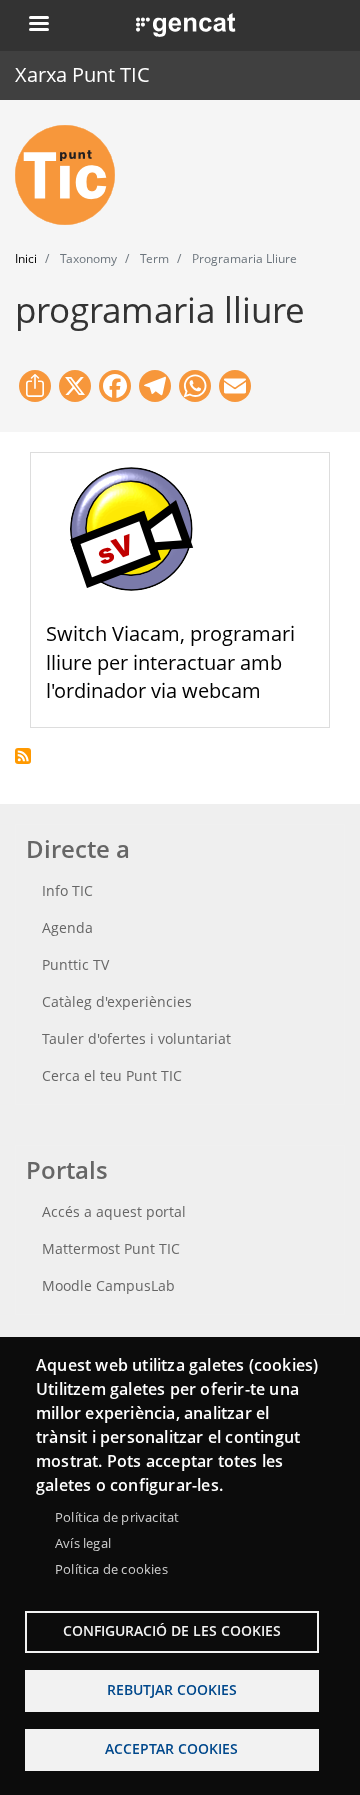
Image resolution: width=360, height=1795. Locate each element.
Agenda (67, 927)
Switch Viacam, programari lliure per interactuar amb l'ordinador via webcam (170, 662)
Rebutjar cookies (172, 1689)
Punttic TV (75, 964)
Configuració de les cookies (172, 1630)
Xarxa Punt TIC (82, 74)
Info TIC (67, 890)
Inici (26, 258)
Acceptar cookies (171, 1748)
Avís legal (83, 1543)
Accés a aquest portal (114, 1211)
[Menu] (38, 25)
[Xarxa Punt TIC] (73, 175)
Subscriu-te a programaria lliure (23, 756)
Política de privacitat (117, 1517)
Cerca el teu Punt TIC (112, 1075)
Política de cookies (111, 1569)
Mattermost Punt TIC (111, 1248)
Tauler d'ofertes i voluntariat (136, 1038)
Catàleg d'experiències (117, 1001)
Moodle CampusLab (108, 1285)
